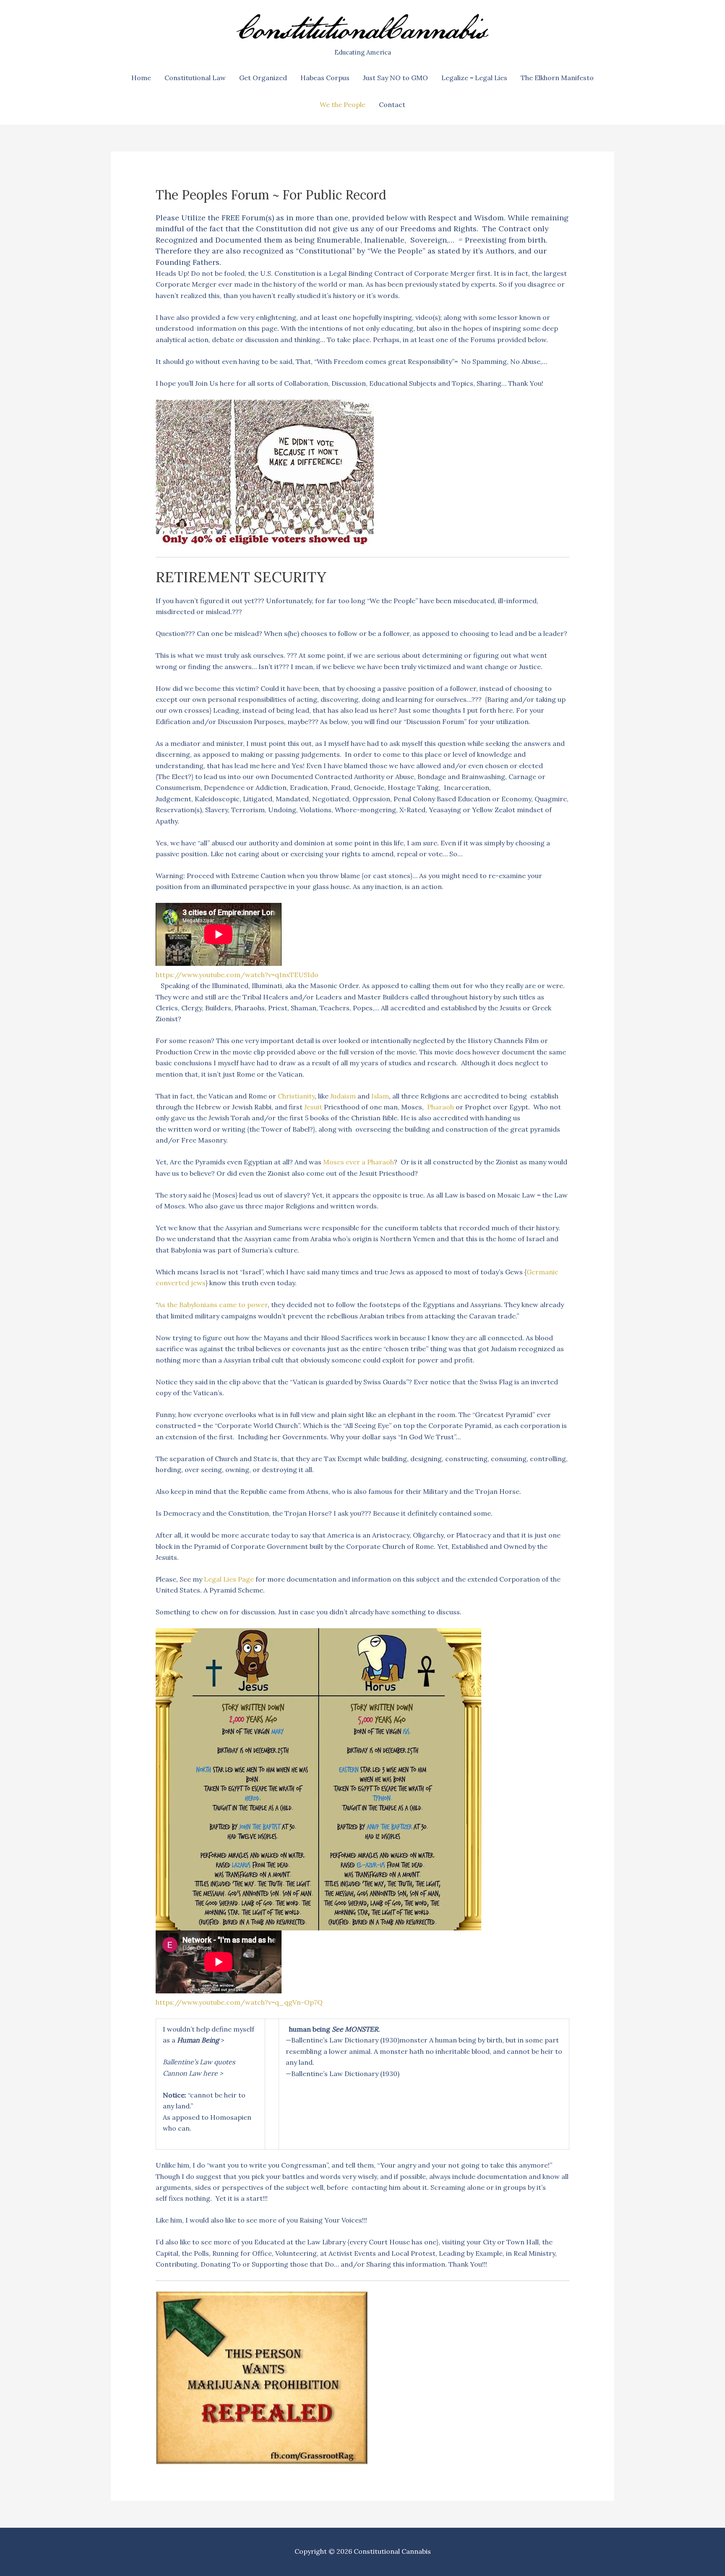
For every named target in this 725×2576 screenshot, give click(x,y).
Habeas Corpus (325, 78)
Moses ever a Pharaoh (359, 1162)
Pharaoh (441, 1107)
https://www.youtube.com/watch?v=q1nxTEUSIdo (237, 975)
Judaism (343, 1096)
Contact (392, 105)
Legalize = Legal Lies (474, 78)
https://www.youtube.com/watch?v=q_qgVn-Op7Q (239, 2002)
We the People (343, 105)
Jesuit (313, 1107)
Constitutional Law (195, 78)
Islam (380, 1096)
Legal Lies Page (229, 1579)
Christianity (296, 1096)
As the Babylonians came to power (213, 1305)
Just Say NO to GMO (395, 78)
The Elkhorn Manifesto (557, 78)
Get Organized (263, 78)
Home (141, 78)
